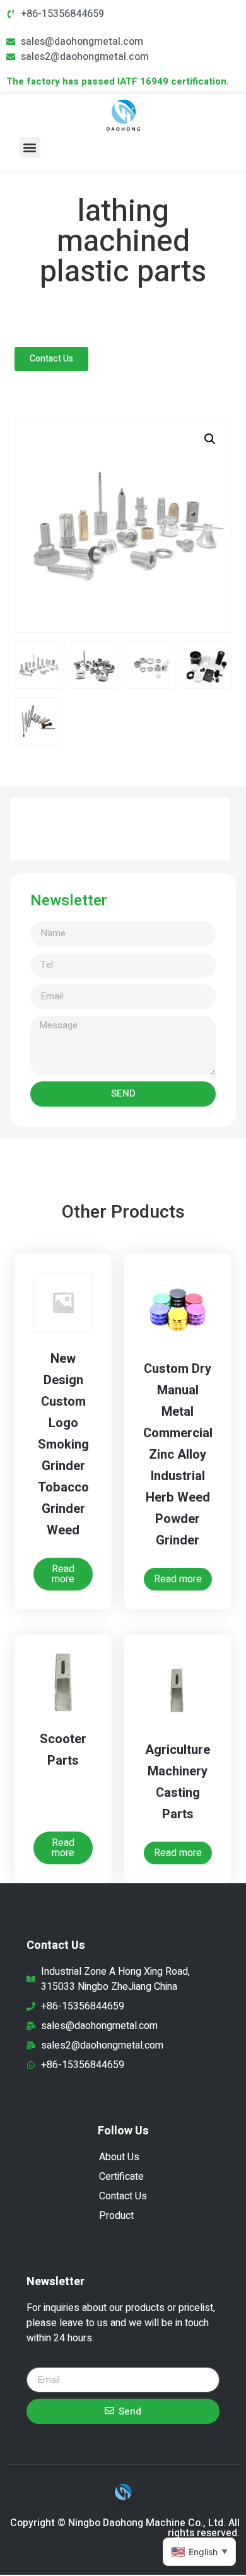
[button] (30, 147)
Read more (63, 1574)
